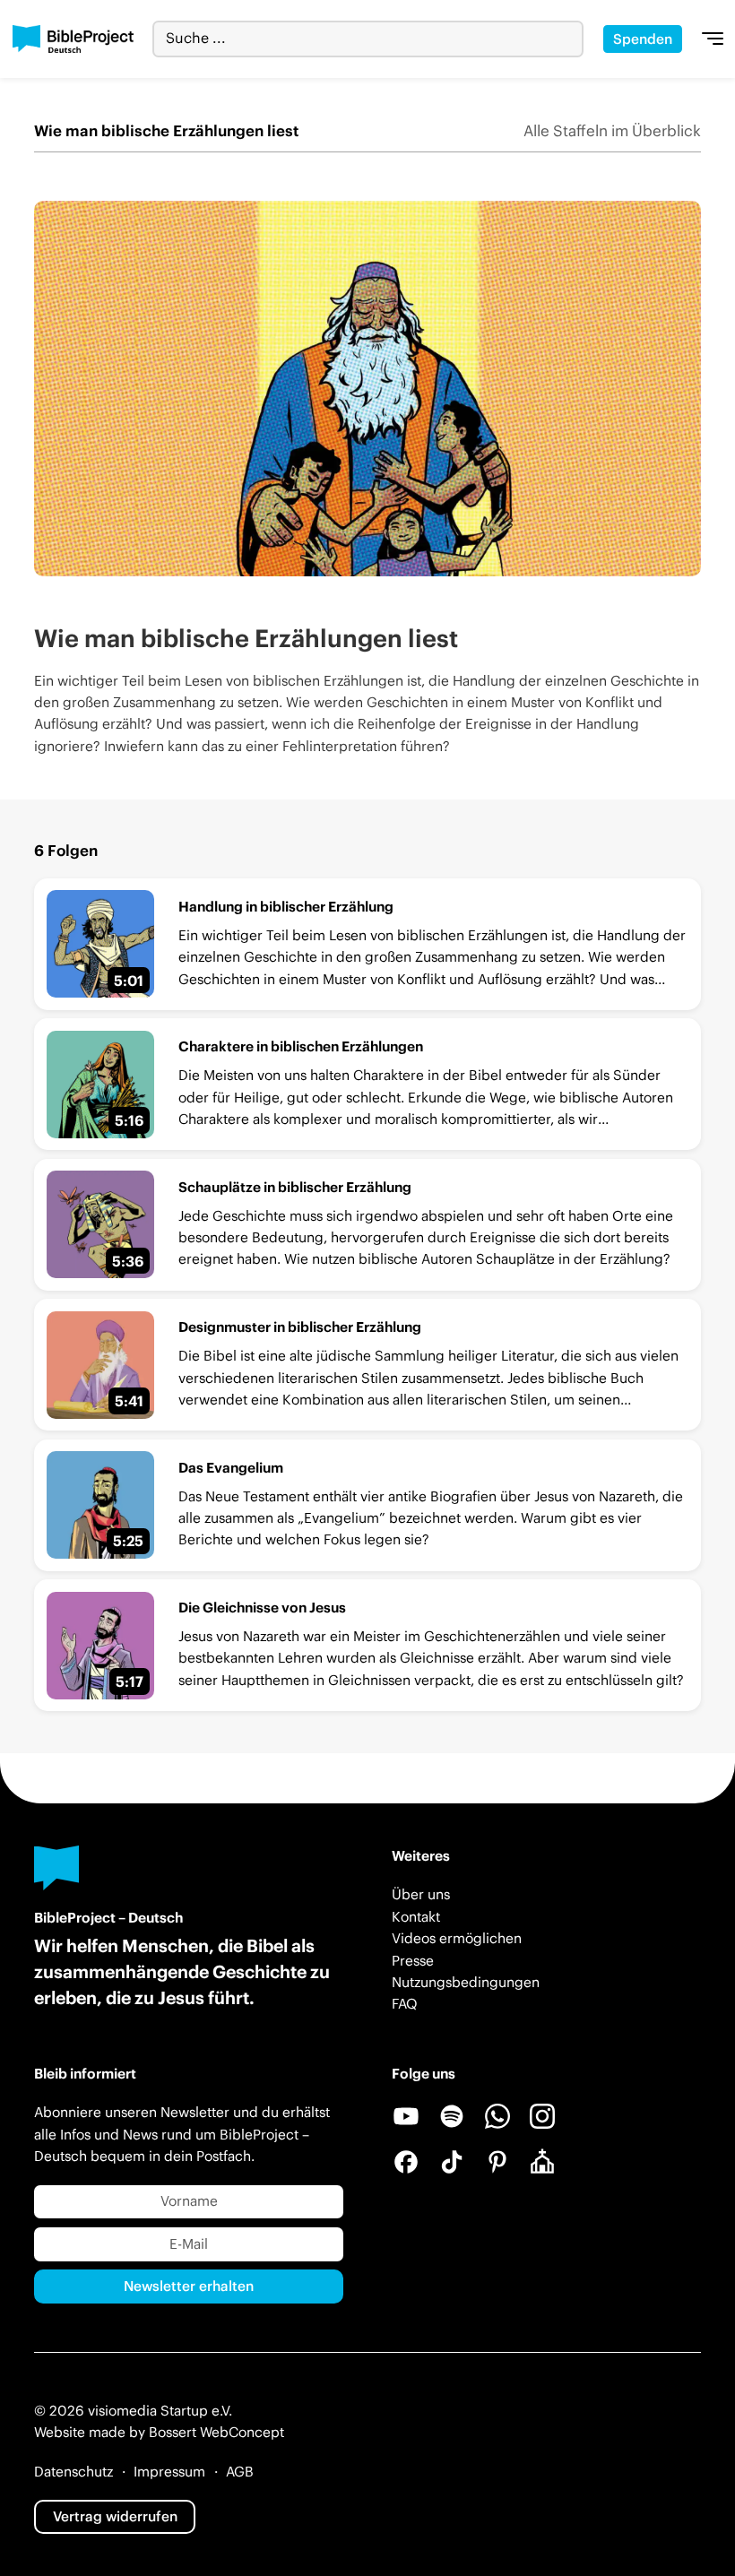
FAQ (405, 2004)
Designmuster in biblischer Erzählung (300, 1327)
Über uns (421, 1894)
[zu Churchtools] (542, 2162)
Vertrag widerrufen (115, 2516)
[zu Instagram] (542, 2116)
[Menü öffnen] (713, 39)
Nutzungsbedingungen (466, 1982)
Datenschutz (73, 2472)
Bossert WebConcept (216, 2432)
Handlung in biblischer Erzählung (286, 907)
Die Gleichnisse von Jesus (262, 1608)
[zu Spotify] (452, 2116)
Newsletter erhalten (189, 2286)
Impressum (169, 2472)
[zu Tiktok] (452, 2162)
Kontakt (416, 1917)
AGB (240, 2472)
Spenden (643, 39)
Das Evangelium (231, 1468)
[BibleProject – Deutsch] (73, 39)
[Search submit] (570, 39)
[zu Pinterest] (497, 2162)
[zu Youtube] (406, 2116)
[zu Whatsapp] (497, 2116)
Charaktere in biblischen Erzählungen (301, 1046)
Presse (413, 1961)
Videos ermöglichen (457, 1938)
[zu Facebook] (406, 2162)
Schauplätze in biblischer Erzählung (295, 1187)
